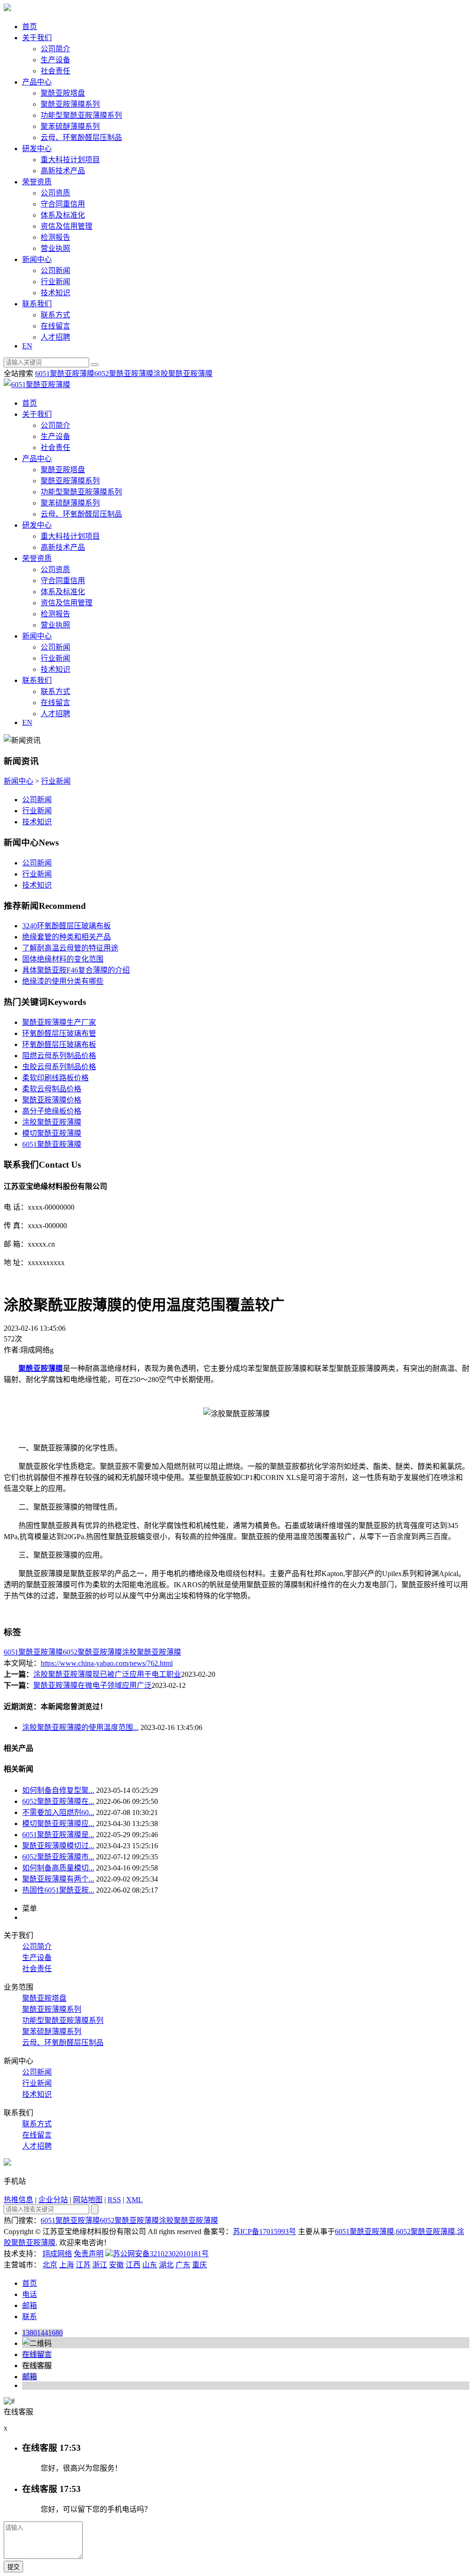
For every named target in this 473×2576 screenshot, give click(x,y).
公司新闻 (55, 271)
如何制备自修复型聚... (58, 1790)
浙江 (100, 2265)
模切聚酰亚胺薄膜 (52, 1133)
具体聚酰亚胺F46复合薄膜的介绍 (76, 970)
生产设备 (55, 60)
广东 (183, 2265)
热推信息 (18, 2200)
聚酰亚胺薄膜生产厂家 (59, 1022)
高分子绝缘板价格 (52, 1111)
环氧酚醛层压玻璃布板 (59, 1044)
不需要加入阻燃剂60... (58, 1812)
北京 (50, 2265)
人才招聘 (55, 337)
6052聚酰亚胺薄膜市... (58, 1857)
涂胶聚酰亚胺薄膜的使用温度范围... (80, 1727)
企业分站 (53, 2200)
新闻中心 (37, 259)
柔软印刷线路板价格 (55, 1078)
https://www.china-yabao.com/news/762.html (107, 1663)
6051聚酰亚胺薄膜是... (58, 1835)
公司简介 (55, 49)
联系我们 (37, 304)
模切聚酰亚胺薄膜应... (58, 1824)
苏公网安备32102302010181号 (161, 2254)
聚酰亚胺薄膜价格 (52, 1100)
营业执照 (55, 248)
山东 (150, 2265)
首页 (30, 27)
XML (134, 2200)
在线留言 (55, 326)
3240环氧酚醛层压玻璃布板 (67, 926)
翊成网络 (57, 2254)
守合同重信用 (63, 204)
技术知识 (55, 293)
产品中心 (37, 82)
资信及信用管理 (67, 226)
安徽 (116, 2265)
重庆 (200, 2265)
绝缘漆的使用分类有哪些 (63, 981)
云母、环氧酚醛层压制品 (81, 137)
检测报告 (55, 237)
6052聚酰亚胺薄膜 (124, 374)
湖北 (166, 2265)
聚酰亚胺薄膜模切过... (58, 1846)
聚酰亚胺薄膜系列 (70, 104)
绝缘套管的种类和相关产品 (67, 937)
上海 (67, 2265)
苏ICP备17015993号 (264, 2232)
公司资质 (55, 193)
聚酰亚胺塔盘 (63, 93)
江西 (133, 2265)
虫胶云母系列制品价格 (59, 1067)
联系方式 (55, 315)
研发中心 (37, 149)
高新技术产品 (63, 171)
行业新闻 (55, 282)
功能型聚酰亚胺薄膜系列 (81, 115)
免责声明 (89, 2254)
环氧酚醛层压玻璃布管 (59, 1033)
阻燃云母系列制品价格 (59, 1056)
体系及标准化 (63, 215)
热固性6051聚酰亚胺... (58, 1890)
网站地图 (88, 2200)
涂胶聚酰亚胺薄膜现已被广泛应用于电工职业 (107, 1674)
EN (27, 346)
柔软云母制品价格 (52, 1089)
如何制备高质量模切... (58, 1868)
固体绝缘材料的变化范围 (63, 959)
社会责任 (55, 71)
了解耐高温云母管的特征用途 (70, 948)
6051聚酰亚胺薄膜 (65, 374)
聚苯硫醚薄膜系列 (70, 126)
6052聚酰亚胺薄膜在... (58, 1801)
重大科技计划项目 (70, 160)
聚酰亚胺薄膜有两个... (58, 1879)
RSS (114, 2200)
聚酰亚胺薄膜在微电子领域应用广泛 (92, 1685)
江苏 (83, 2265)
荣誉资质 (37, 182)
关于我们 (37, 38)
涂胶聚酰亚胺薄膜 (183, 374)
